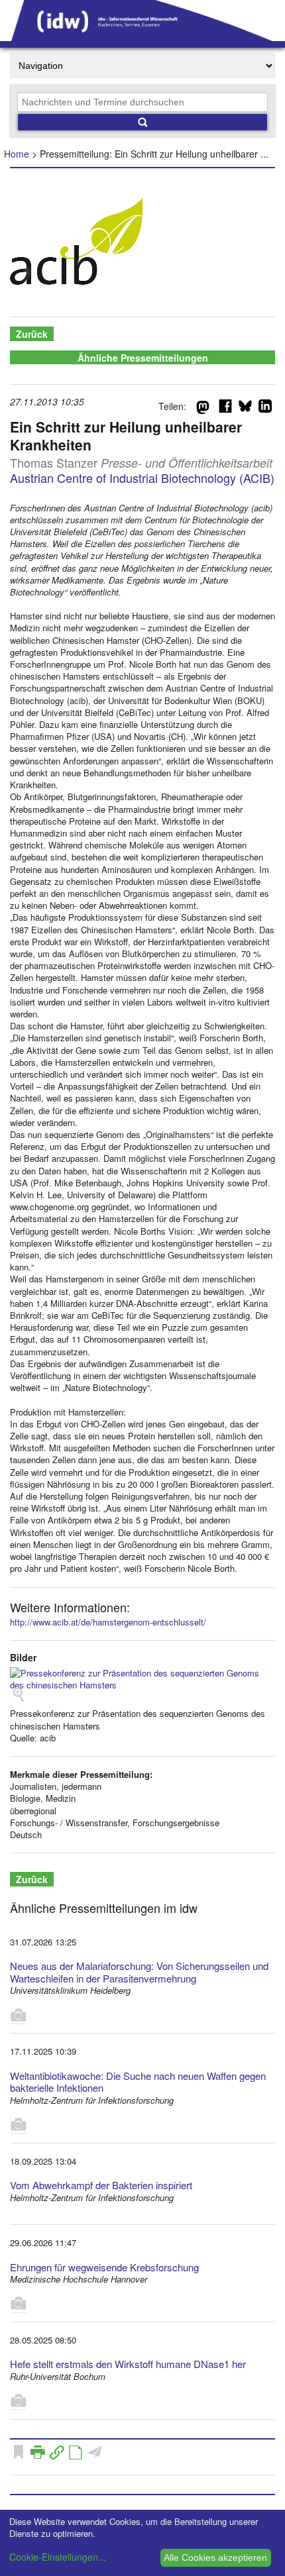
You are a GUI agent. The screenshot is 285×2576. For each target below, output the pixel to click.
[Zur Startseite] (142, 36)
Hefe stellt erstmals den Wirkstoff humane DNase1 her (128, 2364)
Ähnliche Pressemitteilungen (143, 358)
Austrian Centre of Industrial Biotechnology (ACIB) (142, 478)
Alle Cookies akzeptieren (215, 2557)
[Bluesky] (245, 409)
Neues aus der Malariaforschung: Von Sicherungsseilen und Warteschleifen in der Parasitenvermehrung (139, 1972)
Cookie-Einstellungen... (58, 2557)
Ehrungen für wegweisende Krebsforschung (104, 2267)
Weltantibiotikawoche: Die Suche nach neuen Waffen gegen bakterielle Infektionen (138, 2082)
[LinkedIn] (265, 409)
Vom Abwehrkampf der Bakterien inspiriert (101, 2185)
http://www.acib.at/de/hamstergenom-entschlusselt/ (108, 1622)
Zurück (32, 334)
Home (17, 154)
